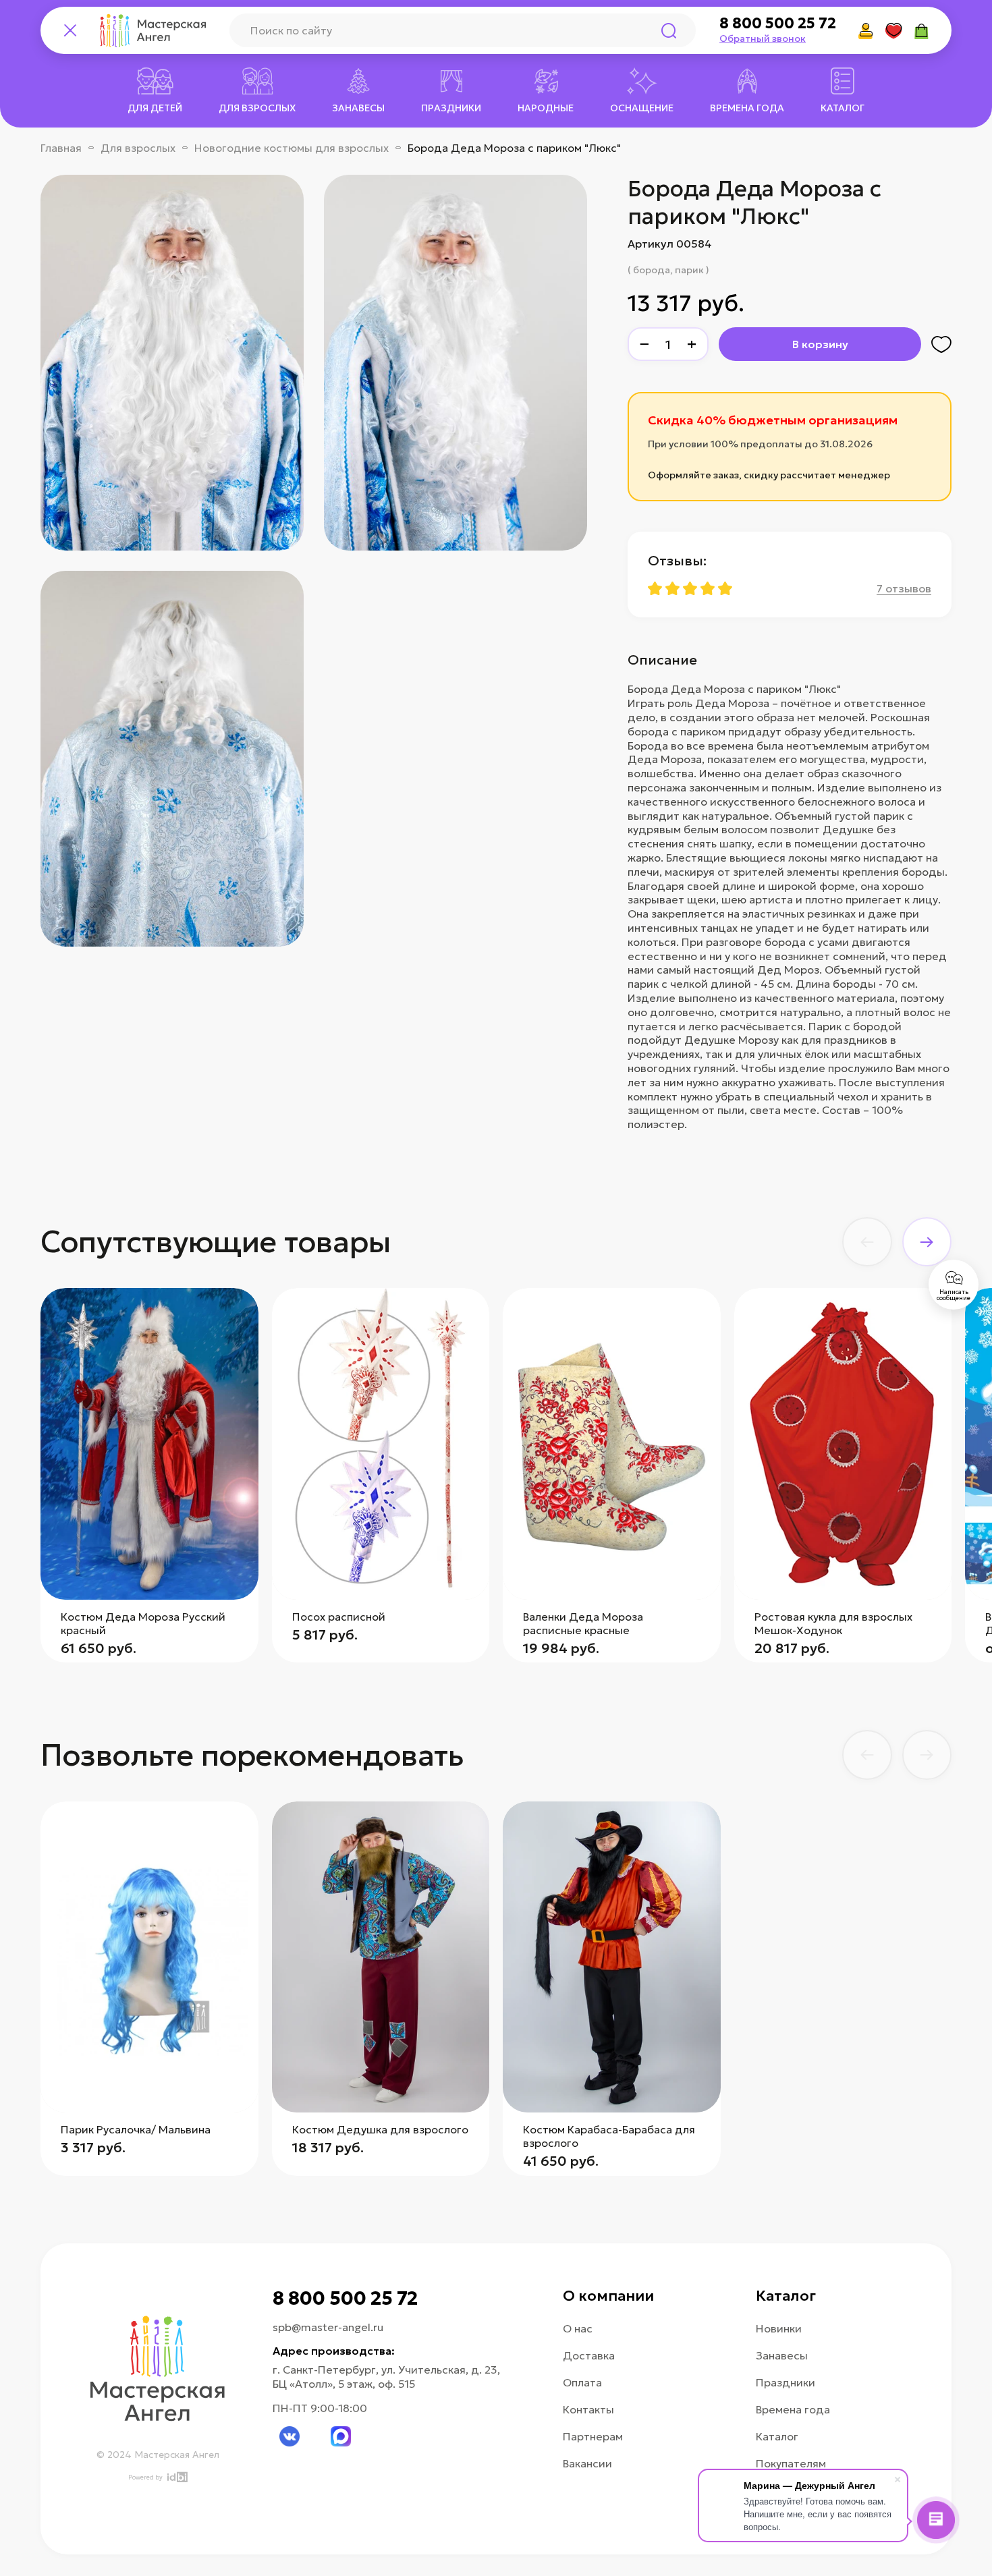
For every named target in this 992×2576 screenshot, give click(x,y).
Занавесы (782, 2355)
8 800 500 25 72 (778, 24)
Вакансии (587, 2463)
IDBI (176, 2477)
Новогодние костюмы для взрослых (292, 148)
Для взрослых (138, 148)
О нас (578, 2328)
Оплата (582, 2382)
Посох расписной (339, 1617)
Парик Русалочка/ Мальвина (136, 2129)
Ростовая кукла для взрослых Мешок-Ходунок (833, 1623)
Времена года (793, 2409)
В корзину (820, 344)
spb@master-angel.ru (328, 2327)
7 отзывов (904, 588)
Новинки (779, 2328)
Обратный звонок (763, 38)
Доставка (589, 2355)
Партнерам (593, 2436)
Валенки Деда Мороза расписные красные (583, 1623)
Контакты (588, 2409)
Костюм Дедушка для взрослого (380, 2129)
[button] (867, 1242)
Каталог (777, 2436)
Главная (61, 148)
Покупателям (791, 2463)
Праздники (786, 2382)
